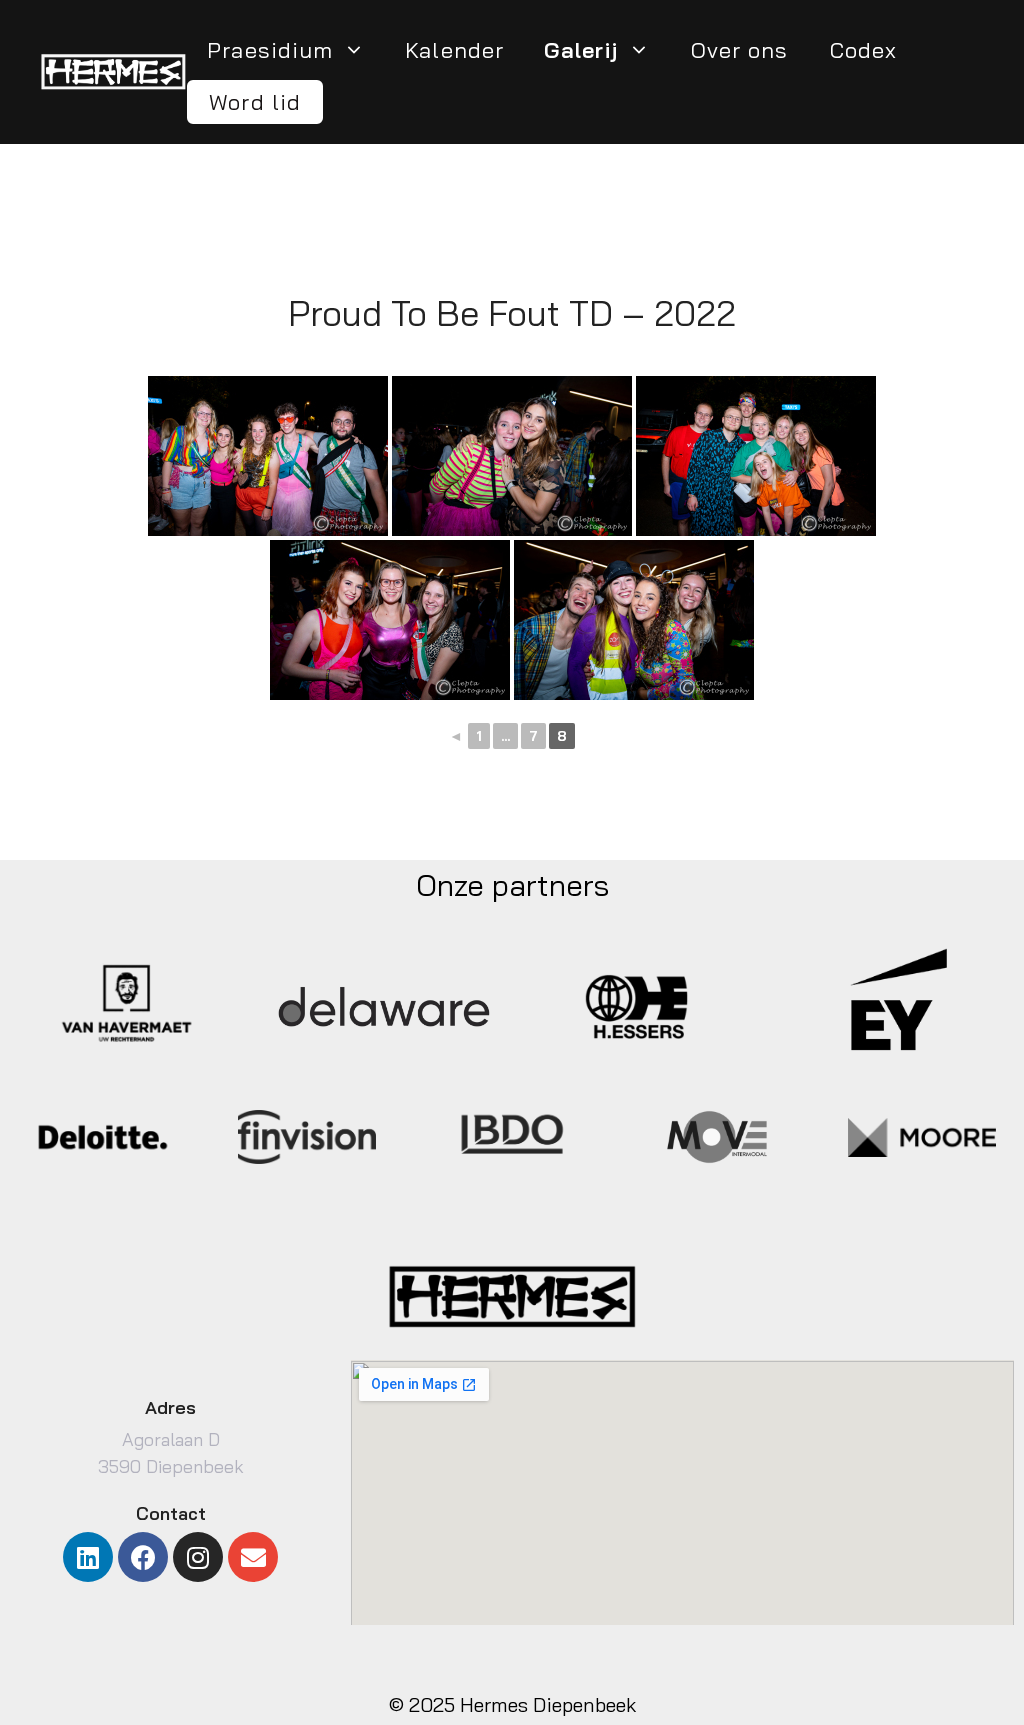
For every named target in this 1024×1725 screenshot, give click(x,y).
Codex (864, 50)
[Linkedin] (88, 1557)
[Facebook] (143, 1557)
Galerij (581, 50)
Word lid (255, 102)
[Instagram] (198, 1557)
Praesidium (270, 50)
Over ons (740, 50)
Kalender (454, 50)
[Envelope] (253, 1557)
